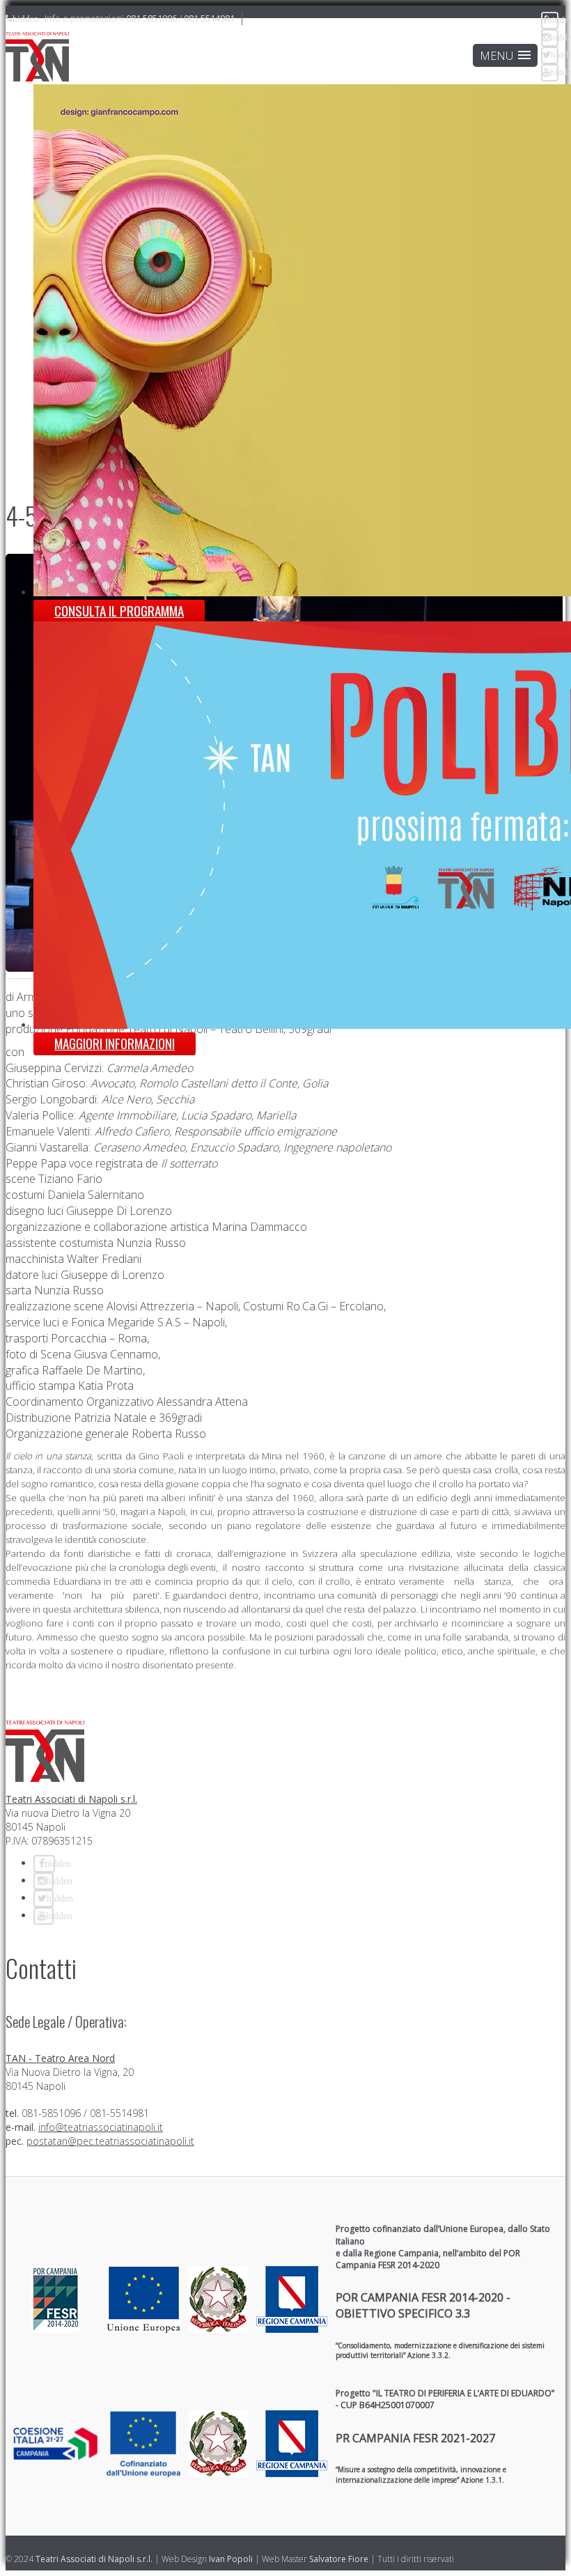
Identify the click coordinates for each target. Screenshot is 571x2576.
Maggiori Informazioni (115, 1043)
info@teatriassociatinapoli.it (101, 2127)
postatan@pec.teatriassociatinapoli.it (110, 2141)
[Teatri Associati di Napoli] (37, 58)
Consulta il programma (119, 611)
